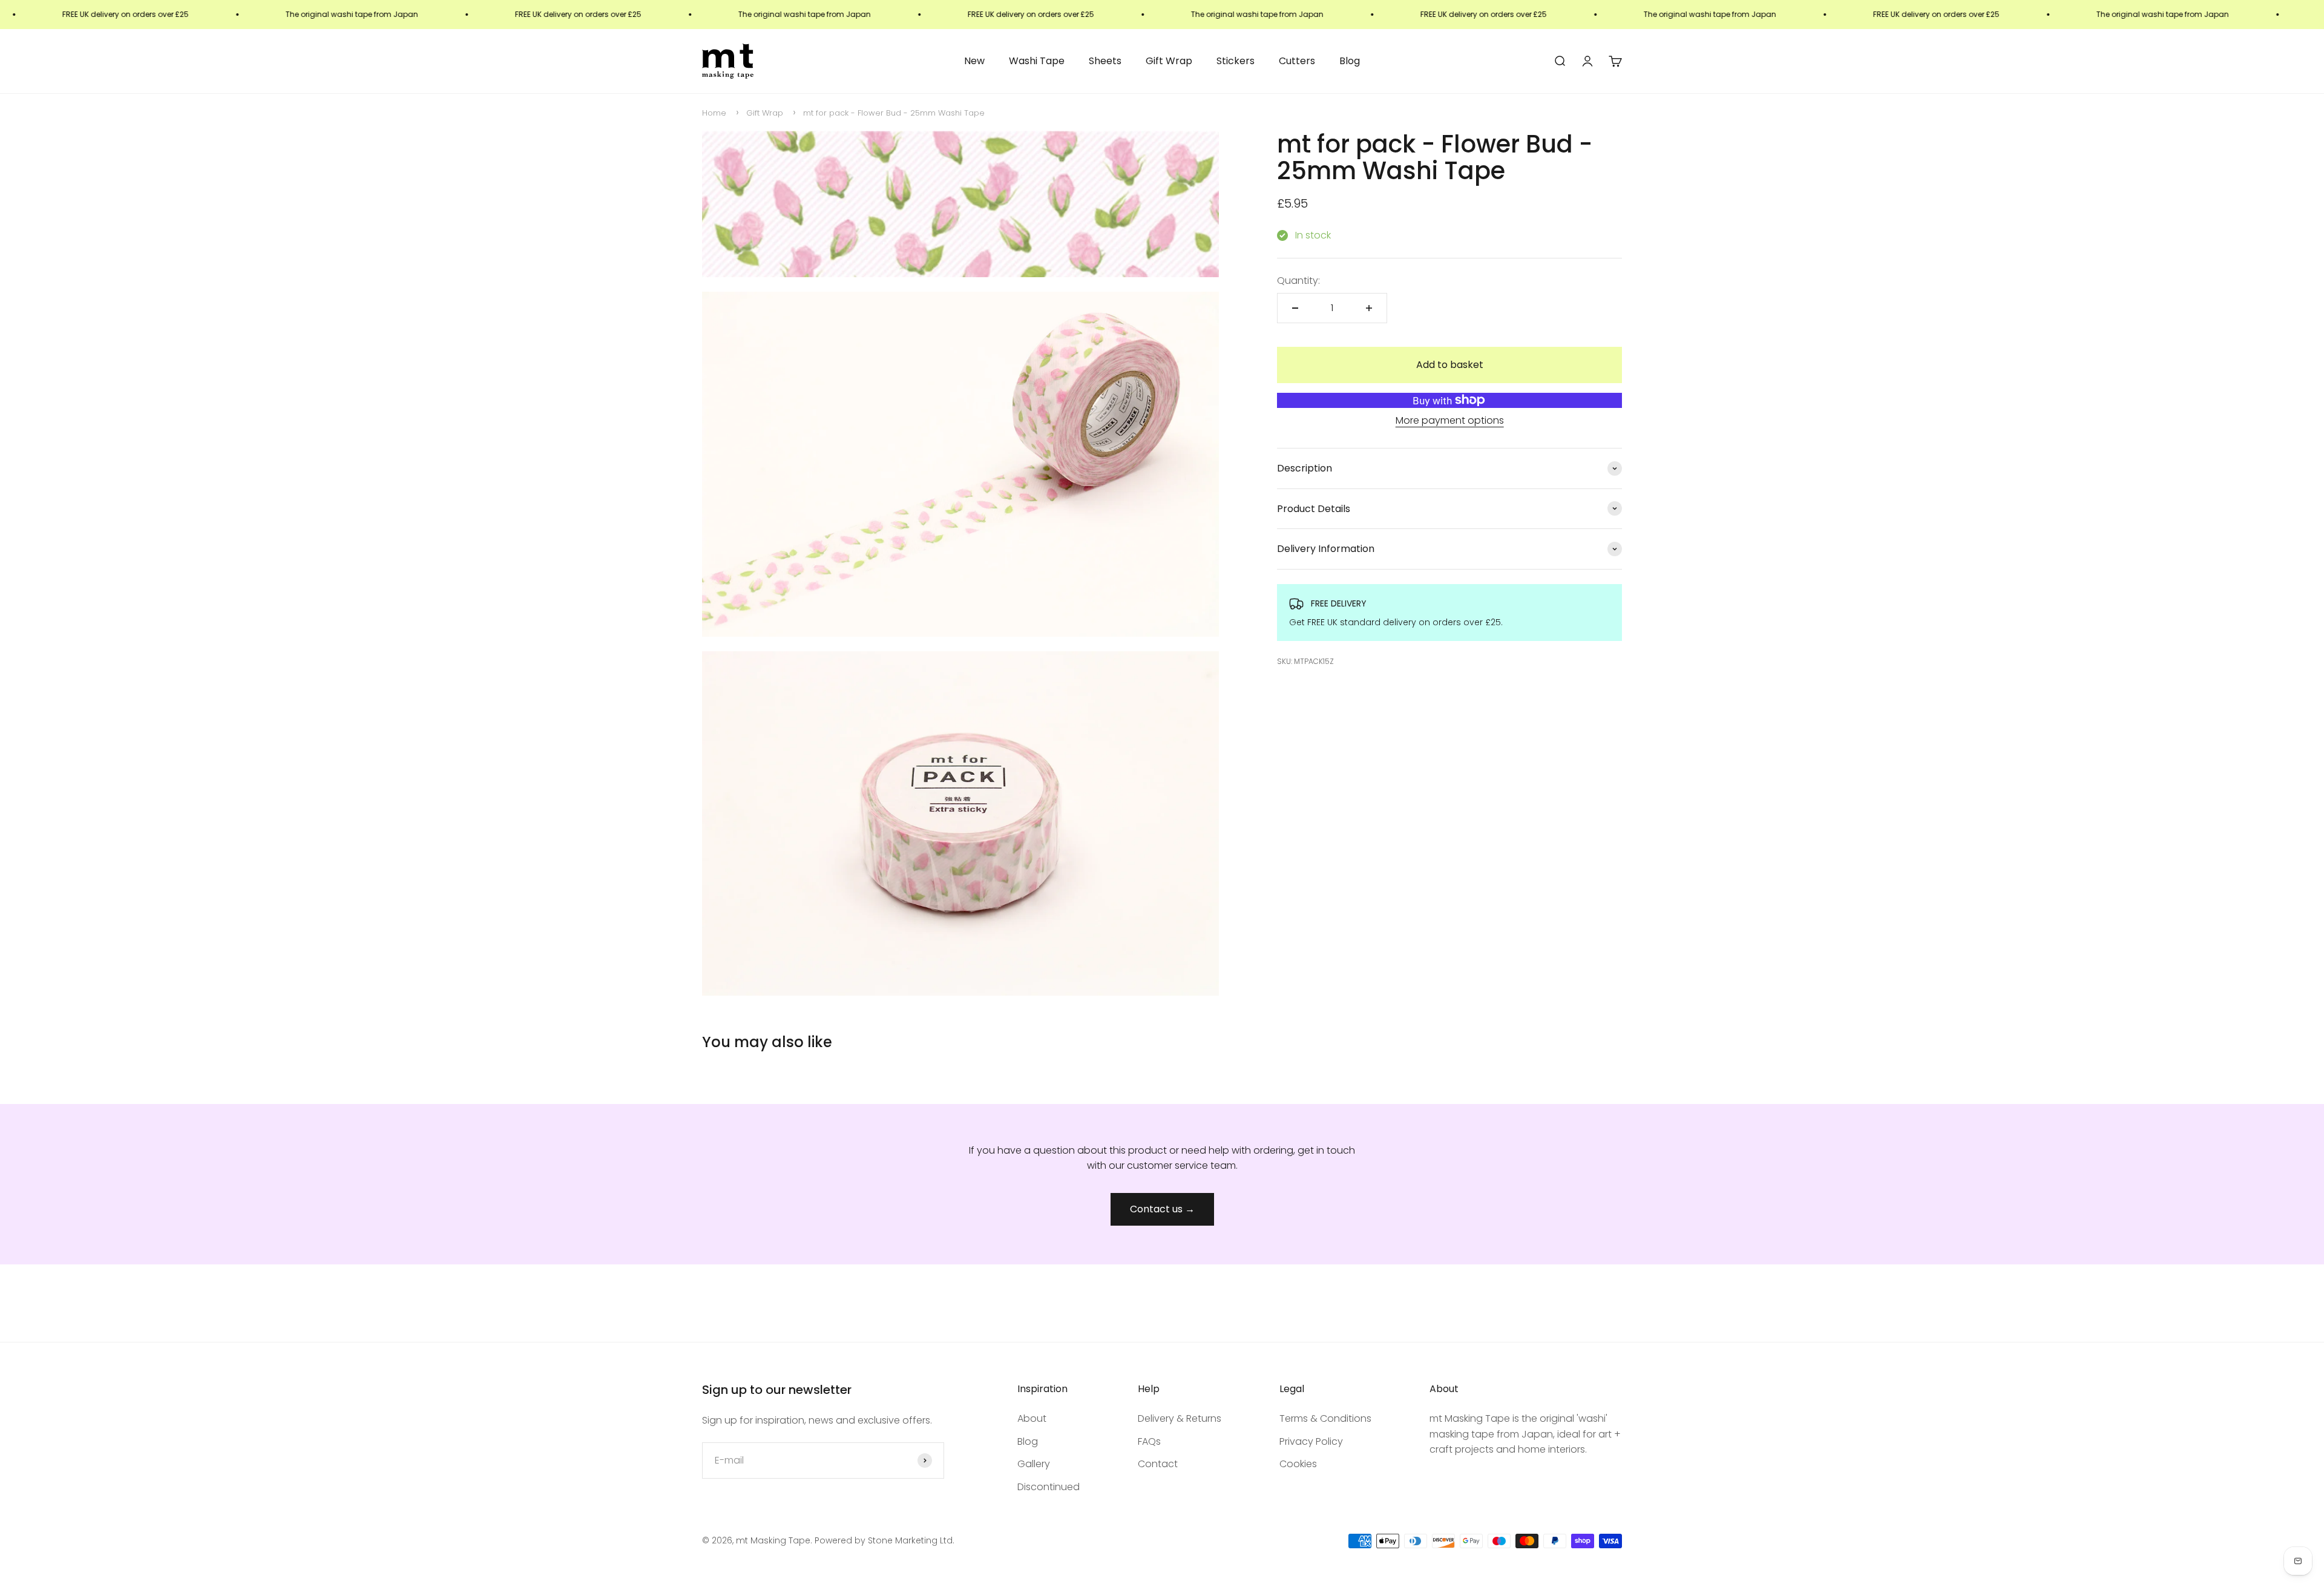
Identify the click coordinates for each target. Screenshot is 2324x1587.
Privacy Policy (1311, 1441)
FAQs (1149, 1441)
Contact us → (1162, 1209)
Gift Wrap (1169, 61)
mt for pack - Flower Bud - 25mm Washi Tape (894, 113)
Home (714, 113)
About (1032, 1418)
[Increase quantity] (1369, 308)
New (974, 61)
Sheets (1105, 61)
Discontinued (1049, 1487)
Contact (1158, 1464)
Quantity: (1298, 280)
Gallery (1034, 1464)
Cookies (1298, 1464)
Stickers (1236, 61)
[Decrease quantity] (1295, 308)
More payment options (1450, 420)
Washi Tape (1037, 61)
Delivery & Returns (1180, 1418)
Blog (1350, 61)
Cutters (1297, 61)
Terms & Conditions (1325, 1418)
